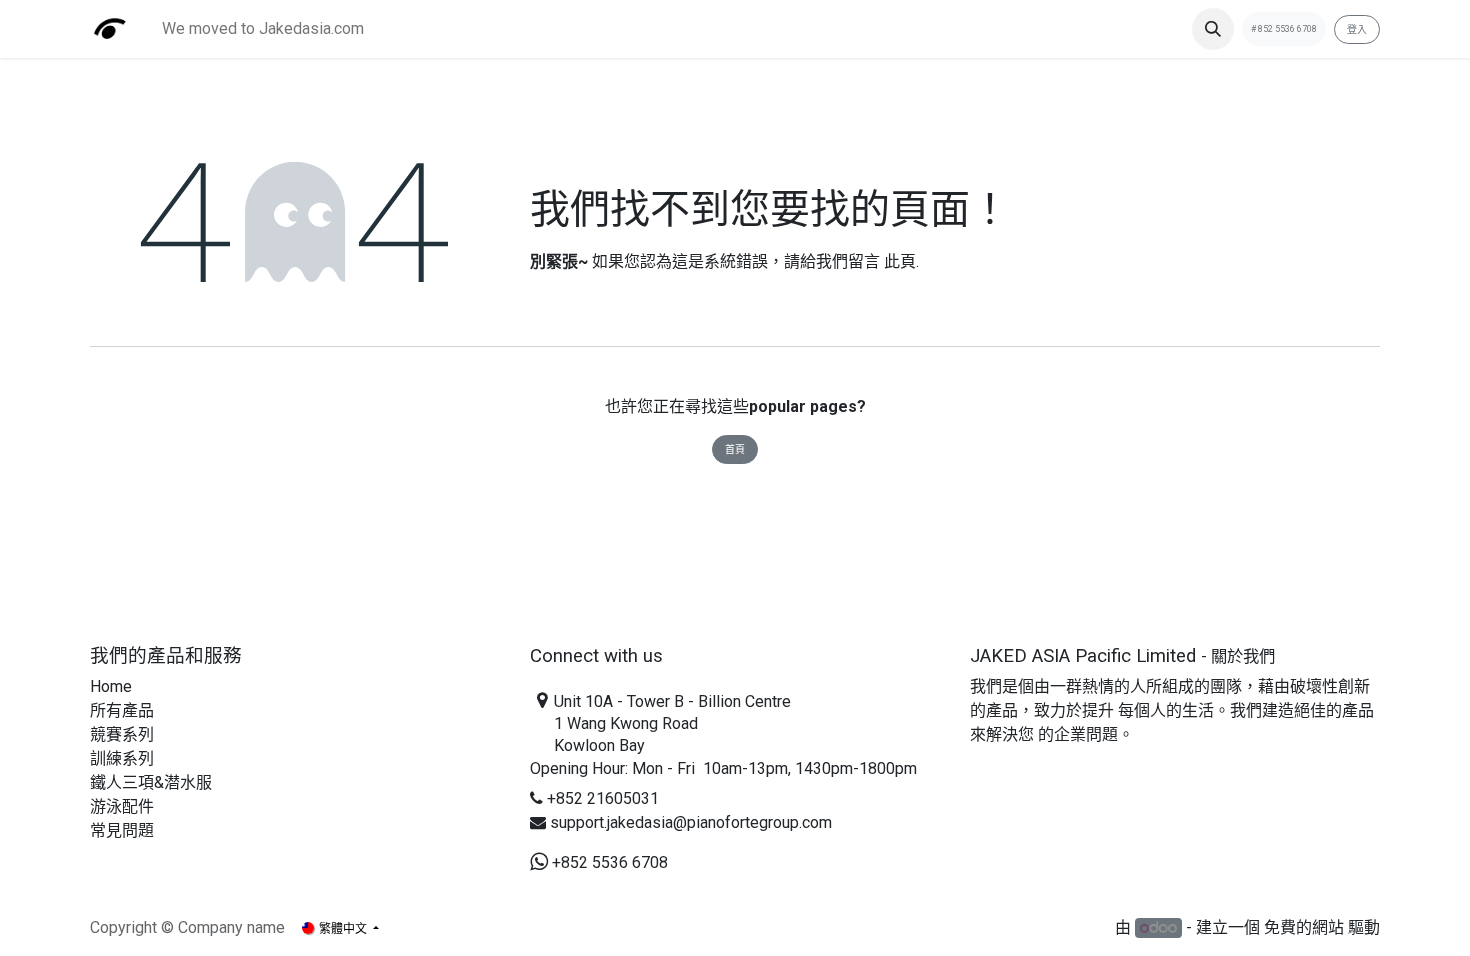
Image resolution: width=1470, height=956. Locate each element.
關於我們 (1243, 656)
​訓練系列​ (122, 758)
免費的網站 (1304, 927)
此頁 (900, 261)
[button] (1213, 29)
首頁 (735, 449)
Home (111, 686)
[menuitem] (263, 29)
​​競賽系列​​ (122, 734)
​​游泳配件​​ (122, 806)
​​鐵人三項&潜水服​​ (151, 782)
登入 (1357, 29)
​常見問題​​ (122, 830)
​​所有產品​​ (122, 710)
